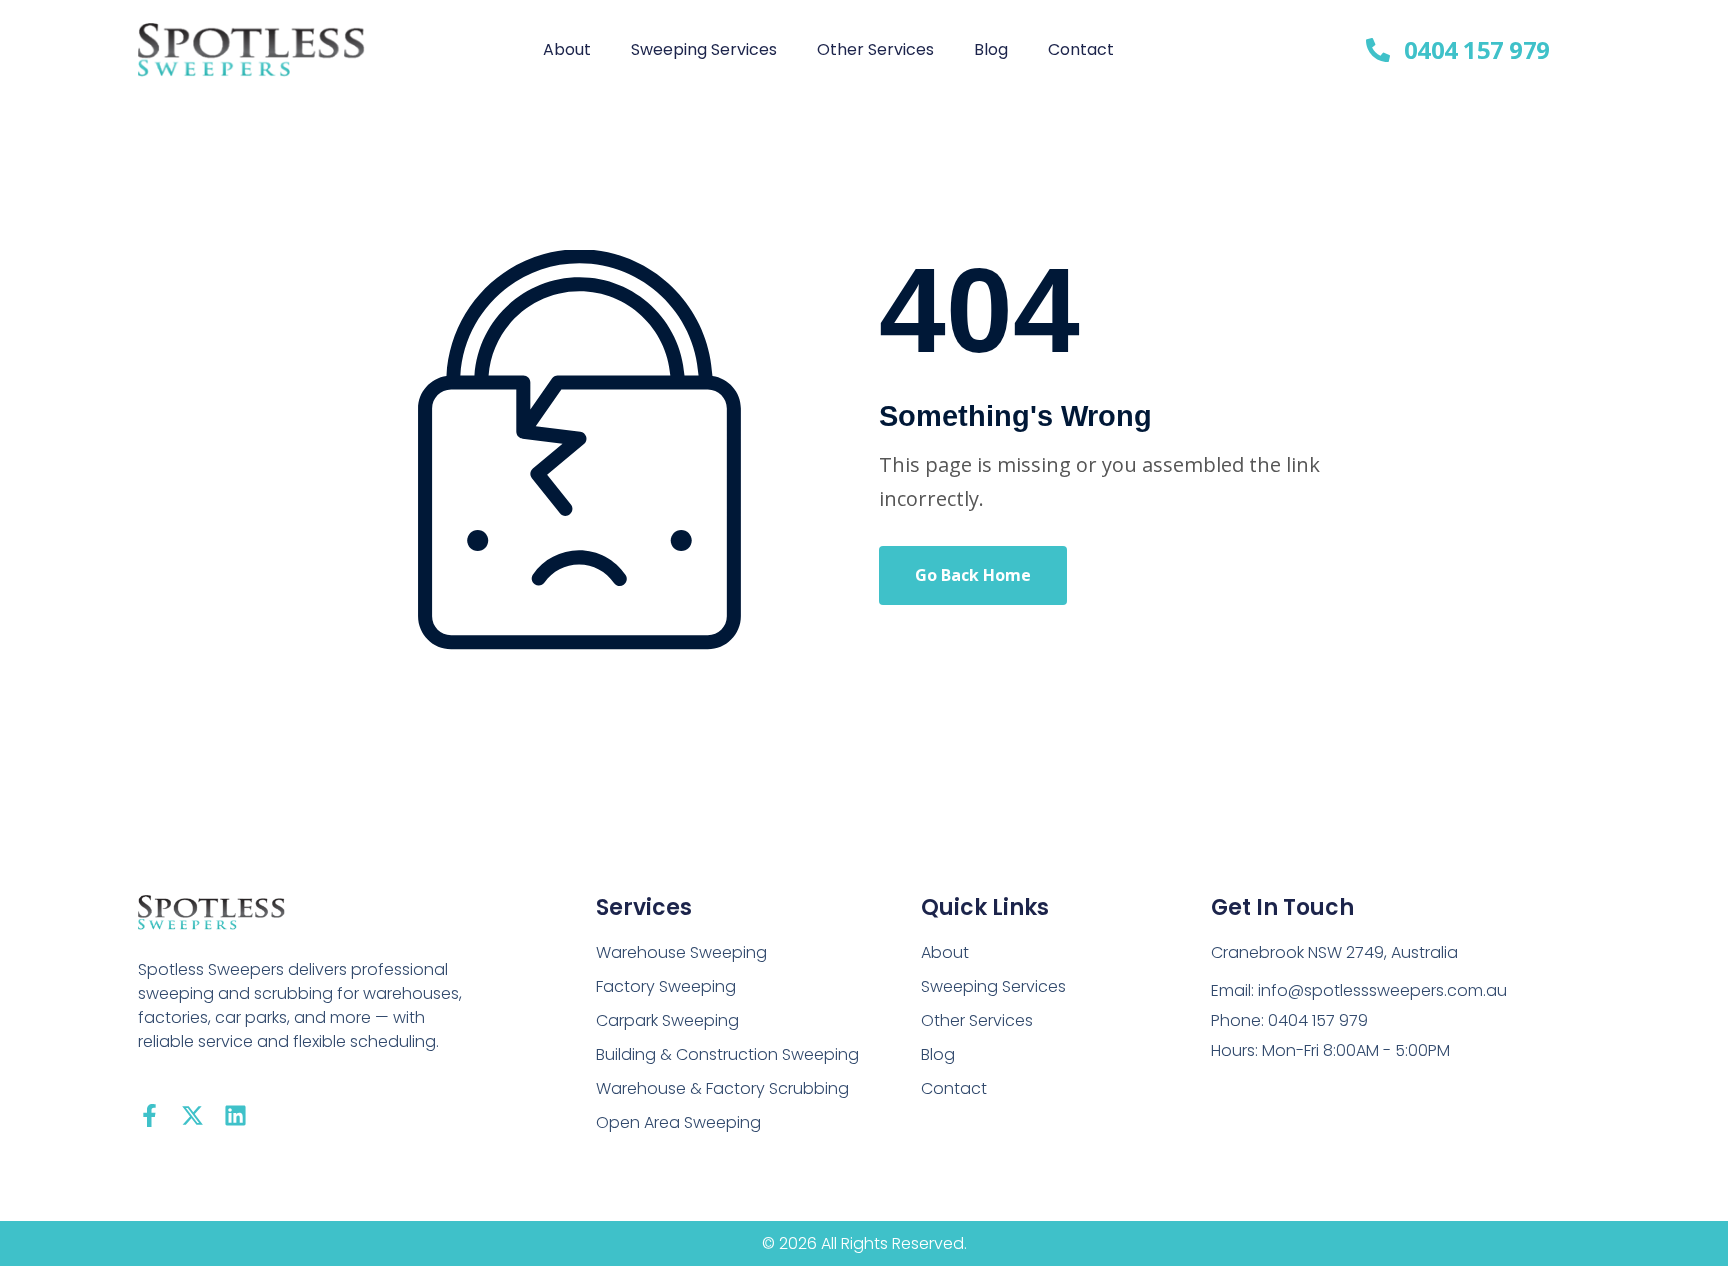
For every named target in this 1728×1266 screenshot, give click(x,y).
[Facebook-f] (149, 1115)
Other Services (875, 49)
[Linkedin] (235, 1115)
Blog (991, 49)
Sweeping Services (704, 49)
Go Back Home (973, 575)
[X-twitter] (192, 1115)
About (567, 49)
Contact (1081, 49)
